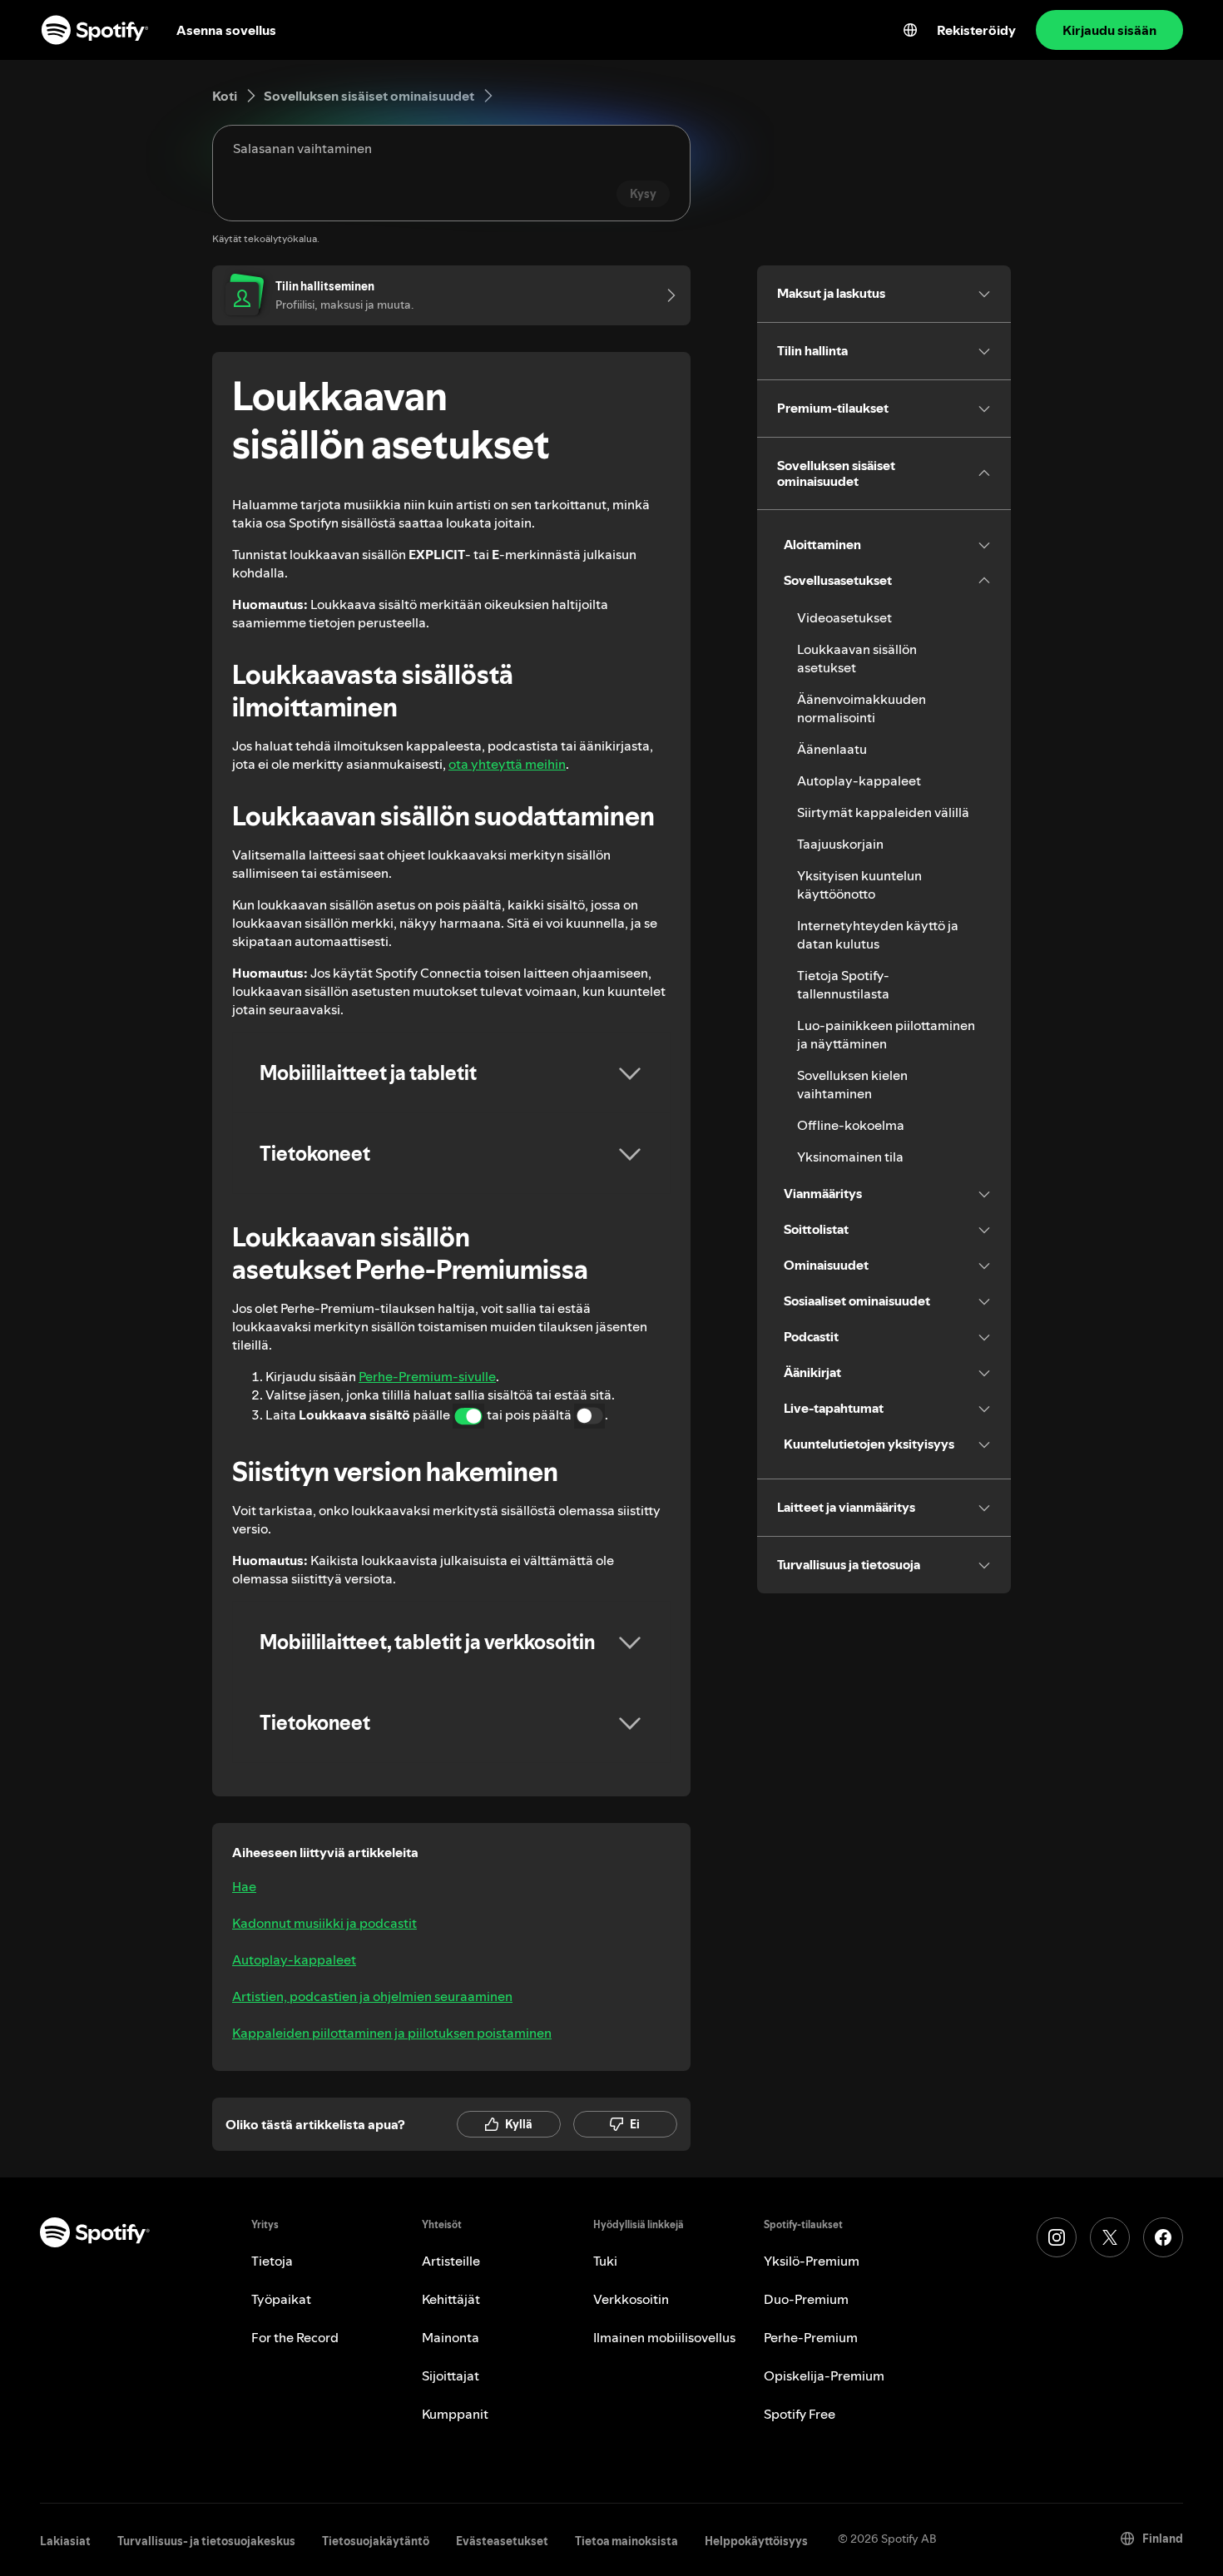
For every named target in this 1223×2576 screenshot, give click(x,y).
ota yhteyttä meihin (507, 764)
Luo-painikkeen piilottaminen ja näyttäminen (886, 1034)
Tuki (605, 2261)
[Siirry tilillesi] (666, 295)
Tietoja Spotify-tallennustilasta (843, 984)
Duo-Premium (806, 2299)
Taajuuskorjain (840, 844)
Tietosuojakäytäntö (376, 2541)
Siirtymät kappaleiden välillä (883, 812)
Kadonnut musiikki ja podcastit (324, 1923)
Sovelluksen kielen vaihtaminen (852, 1084)
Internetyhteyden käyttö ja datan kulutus (878, 934)
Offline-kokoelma (851, 1125)
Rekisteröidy (976, 30)
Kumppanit (455, 2414)
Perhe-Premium (811, 2337)
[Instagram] (1057, 2237)
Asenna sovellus (226, 30)
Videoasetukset (844, 617)
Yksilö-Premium (812, 2261)
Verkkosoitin (631, 2299)
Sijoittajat (451, 2375)
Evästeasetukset (502, 2541)
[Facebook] (1163, 2237)
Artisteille (451, 2261)
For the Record (295, 2337)
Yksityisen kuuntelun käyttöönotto (859, 884)
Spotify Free (800, 2414)
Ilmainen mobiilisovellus (664, 2337)
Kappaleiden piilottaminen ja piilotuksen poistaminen (392, 2033)
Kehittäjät (451, 2299)
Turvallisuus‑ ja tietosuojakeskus (206, 2541)
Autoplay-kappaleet (294, 1959)
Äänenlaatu (832, 749)
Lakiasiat (65, 2541)
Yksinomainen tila (850, 1157)
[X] (1110, 2237)
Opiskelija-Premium (824, 2375)
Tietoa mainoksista (626, 2541)
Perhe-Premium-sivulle (427, 1376)
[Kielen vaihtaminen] (910, 30)
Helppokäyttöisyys (756, 2541)
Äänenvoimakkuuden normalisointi (862, 708)
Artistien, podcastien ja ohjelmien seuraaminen (372, 1996)
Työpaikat (281, 2299)
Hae (244, 1886)
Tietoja (272, 2261)
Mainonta (451, 2337)
